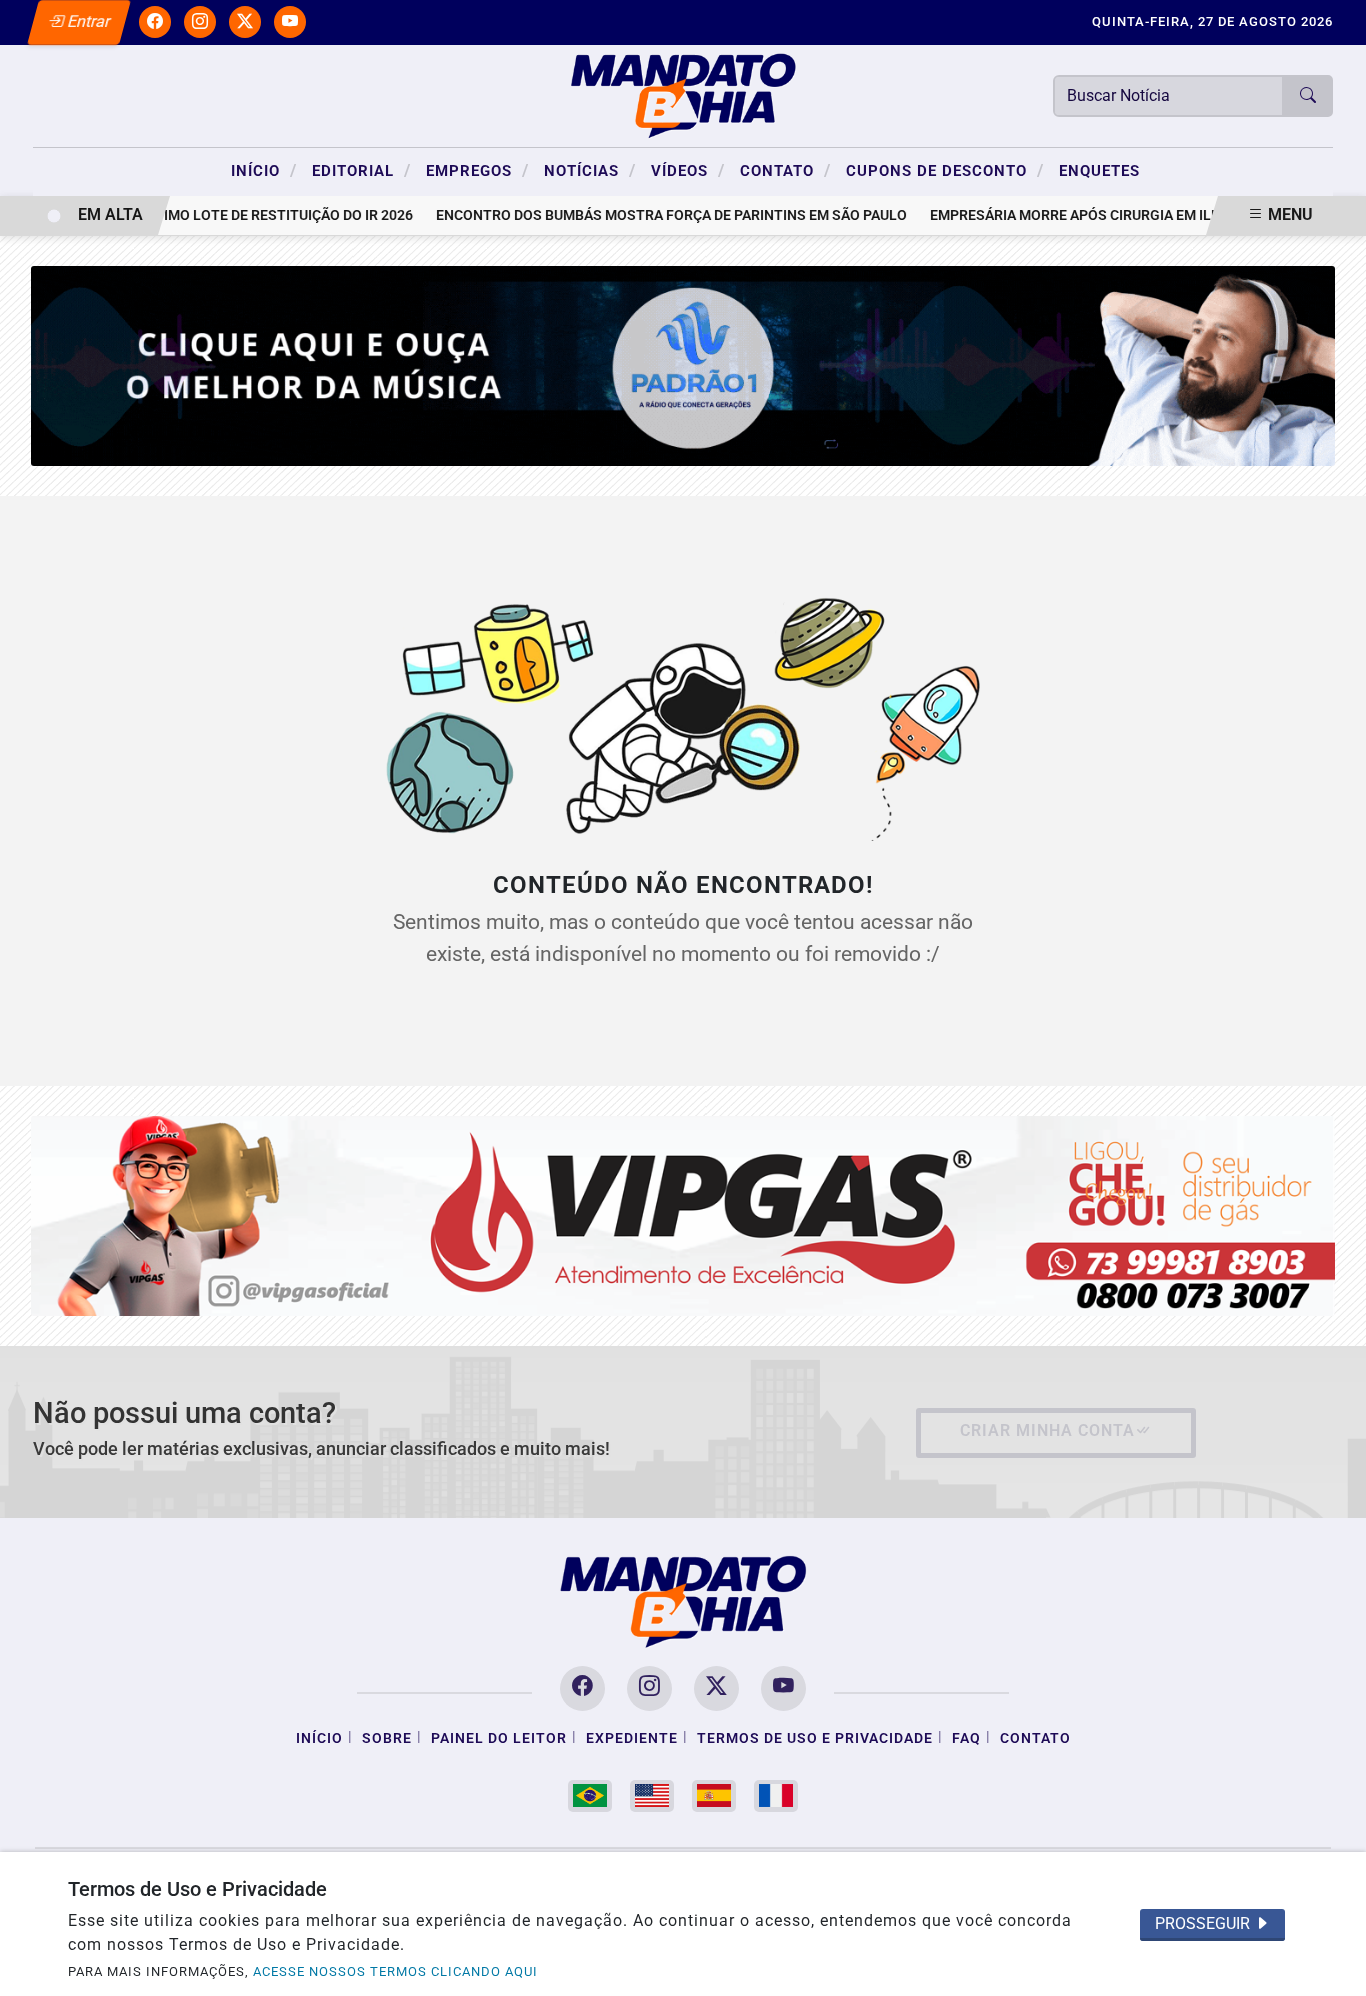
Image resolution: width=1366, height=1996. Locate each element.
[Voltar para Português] (590, 1796)
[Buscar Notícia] (1308, 96)
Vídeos (688, 170)
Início (264, 170)
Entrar (87, 21)
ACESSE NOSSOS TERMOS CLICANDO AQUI (395, 1971)
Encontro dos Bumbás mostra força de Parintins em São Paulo (648, 215)
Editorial (361, 170)
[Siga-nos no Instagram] (649, 1688)
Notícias (590, 170)
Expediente (632, 1738)
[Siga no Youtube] (290, 22)
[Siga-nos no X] (716, 1688)
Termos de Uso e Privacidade (815, 1738)
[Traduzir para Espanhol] (714, 1796)
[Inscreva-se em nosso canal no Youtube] (783, 1688)
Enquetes (1099, 171)
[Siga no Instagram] (200, 22)
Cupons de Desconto (945, 170)
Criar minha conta (1047, 1430)
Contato (785, 170)
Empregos (477, 170)
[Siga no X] (245, 22)
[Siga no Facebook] (155, 22)
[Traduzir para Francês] (776, 1796)
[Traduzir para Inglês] (652, 1796)
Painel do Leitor (499, 1738)
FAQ (966, 1738)
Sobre (387, 1738)
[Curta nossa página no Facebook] (582, 1688)
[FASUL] (683, 1214)
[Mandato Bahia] (683, 94)
